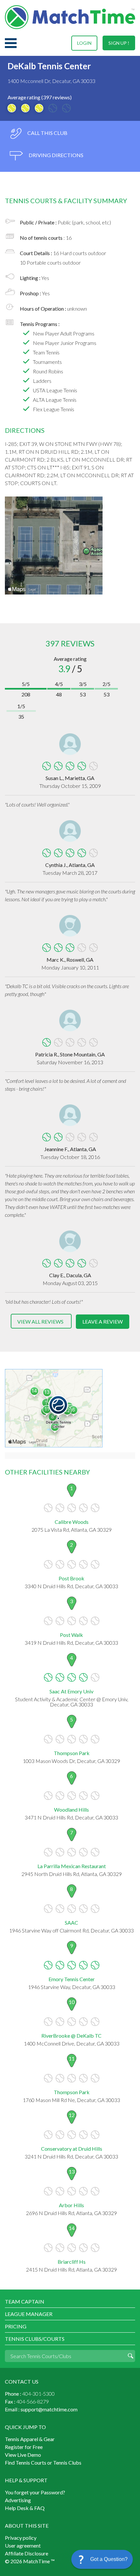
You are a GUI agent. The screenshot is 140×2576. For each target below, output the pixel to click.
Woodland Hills (71, 1810)
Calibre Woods (72, 1522)
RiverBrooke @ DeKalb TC (71, 2036)
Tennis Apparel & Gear (30, 2439)
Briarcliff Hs (72, 2262)
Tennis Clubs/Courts (35, 2339)
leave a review (103, 1321)
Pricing (16, 2326)
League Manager (29, 2314)
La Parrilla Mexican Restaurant (72, 1866)
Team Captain (25, 2301)
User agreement (23, 2545)
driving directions (56, 155)
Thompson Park (72, 1753)
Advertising (18, 2500)
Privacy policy (21, 2538)
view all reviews (40, 1321)
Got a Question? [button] (109, 2559)
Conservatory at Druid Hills (72, 2149)
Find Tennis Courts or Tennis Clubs (43, 2462)
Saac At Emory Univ (71, 1691)
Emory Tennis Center (72, 1979)
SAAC (71, 1923)
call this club (47, 133)
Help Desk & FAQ (25, 2508)
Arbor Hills (71, 2205)
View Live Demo (23, 2455)
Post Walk (71, 1635)
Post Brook (71, 1578)
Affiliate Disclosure (27, 2553)
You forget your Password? (35, 2492)
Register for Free (24, 2447)
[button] (102, 2559)
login (84, 43)
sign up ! (119, 43)
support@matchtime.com (49, 2409)
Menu (11, 43)
